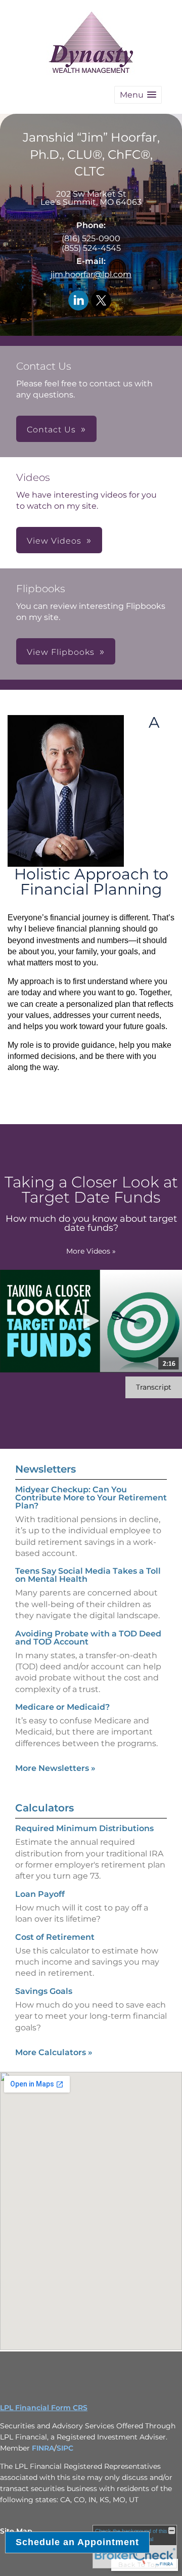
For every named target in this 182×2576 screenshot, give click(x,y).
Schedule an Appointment (77, 2542)
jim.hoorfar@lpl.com (91, 274)
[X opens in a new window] (101, 301)
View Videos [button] (54, 541)
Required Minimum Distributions (84, 1828)
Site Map (16, 2531)
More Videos (91, 1251)
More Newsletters (55, 1768)
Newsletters (45, 1469)
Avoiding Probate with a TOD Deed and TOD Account (88, 1638)
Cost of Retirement (55, 1937)
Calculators (44, 1808)
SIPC (65, 2448)
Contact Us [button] (51, 430)
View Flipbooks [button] (61, 652)
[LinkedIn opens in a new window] (78, 301)
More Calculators (54, 2052)
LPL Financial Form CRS (44, 2408)
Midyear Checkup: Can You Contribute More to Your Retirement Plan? (91, 1498)
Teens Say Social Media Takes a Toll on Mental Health (88, 1575)
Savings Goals (44, 1991)
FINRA (43, 2448)
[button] (138, 95)
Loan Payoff (40, 1894)
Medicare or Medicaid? (62, 1707)
